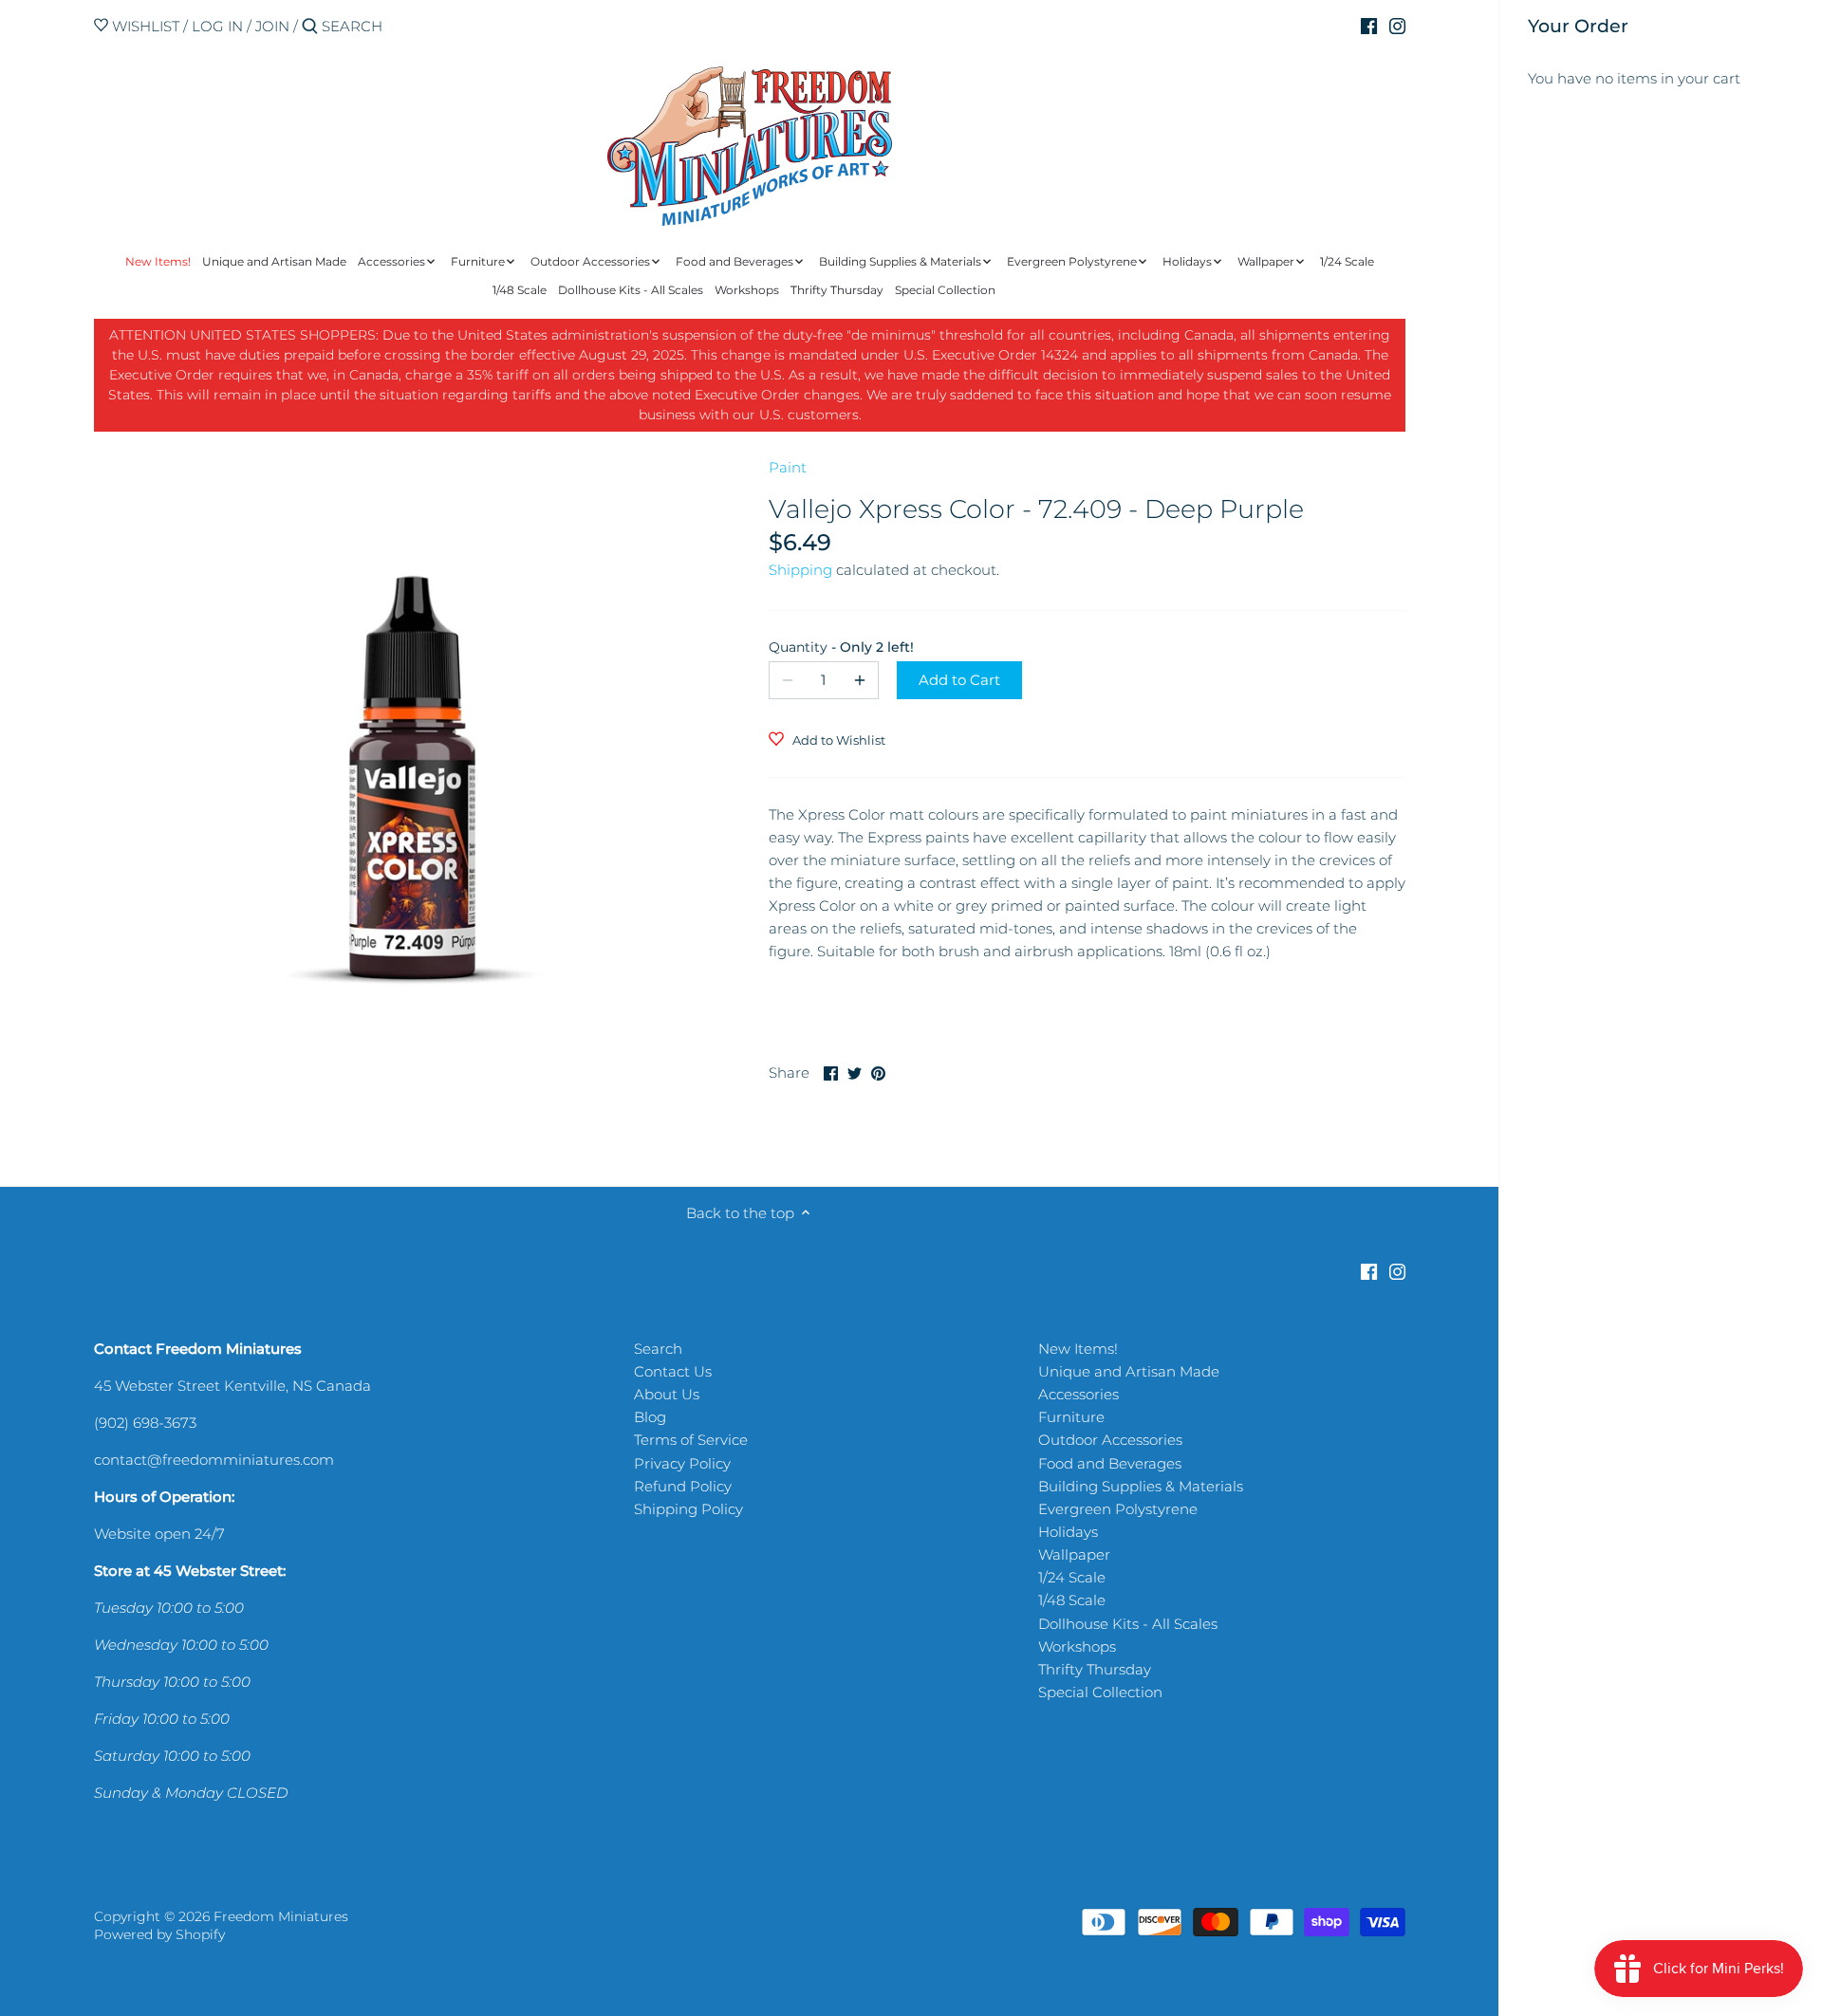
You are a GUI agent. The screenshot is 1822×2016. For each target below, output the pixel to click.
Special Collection (1100, 1692)
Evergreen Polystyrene (1118, 1509)
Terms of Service (691, 1440)
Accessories (1078, 1394)
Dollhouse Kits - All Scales (1128, 1624)
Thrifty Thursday (1095, 1669)
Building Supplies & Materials (1141, 1486)
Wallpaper (1074, 1554)
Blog (650, 1417)
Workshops (1077, 1646)
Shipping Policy (688, 1509)
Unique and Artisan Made (1129, 1371)
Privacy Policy (682, 1463)
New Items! (1078, 1349)
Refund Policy (683, 1486)
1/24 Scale (1072, 1577)
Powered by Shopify (159, 1934)
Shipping (800, 570)
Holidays (1068, 1532)
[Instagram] (1397, 26)
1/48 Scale (1072, 1600)
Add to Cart (959, 680)
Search (658, 1349)
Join (272, 26)
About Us (667, 1394)
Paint (788, 467)
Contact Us (673, 1371)
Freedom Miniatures (281, 1916)
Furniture (1071, 1417)
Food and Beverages (1110, 1463)
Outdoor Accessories (1110, 1440)
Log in (217, 26)
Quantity (824, 647)
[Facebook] (1369, 26)
